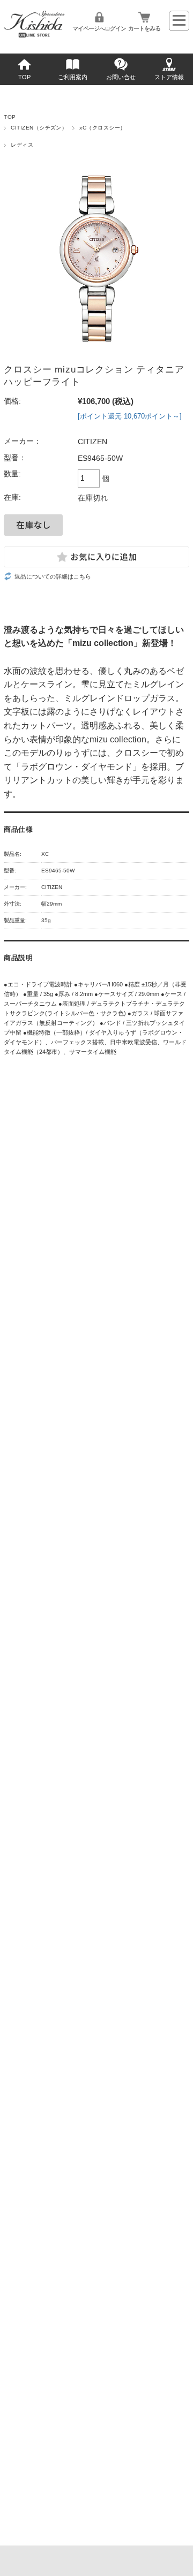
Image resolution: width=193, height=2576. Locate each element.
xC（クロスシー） (102, 128)
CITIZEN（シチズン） (39, 128)
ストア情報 (169, 77)
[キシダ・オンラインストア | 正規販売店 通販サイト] (34, 35)
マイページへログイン (99, 28)
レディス (22, 145)
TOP (24, 77)
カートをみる (144, 28)
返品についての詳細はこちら (53, 576)
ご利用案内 (73, 77)
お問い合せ (121, 77)
